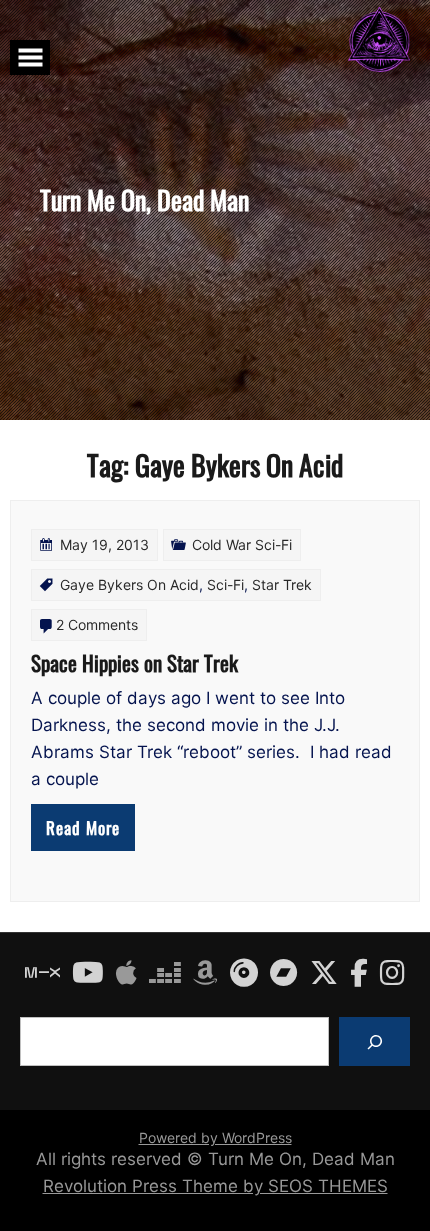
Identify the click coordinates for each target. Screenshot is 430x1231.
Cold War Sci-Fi (242, 544)
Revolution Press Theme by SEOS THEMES (215, 1186)
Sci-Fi (225, 584)
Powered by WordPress (215, 1137)
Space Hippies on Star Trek (134, 662)
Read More (83, 827)
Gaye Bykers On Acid (129, 584)
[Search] (374, 1041)
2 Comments (97, 624)
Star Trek (282, 584)
